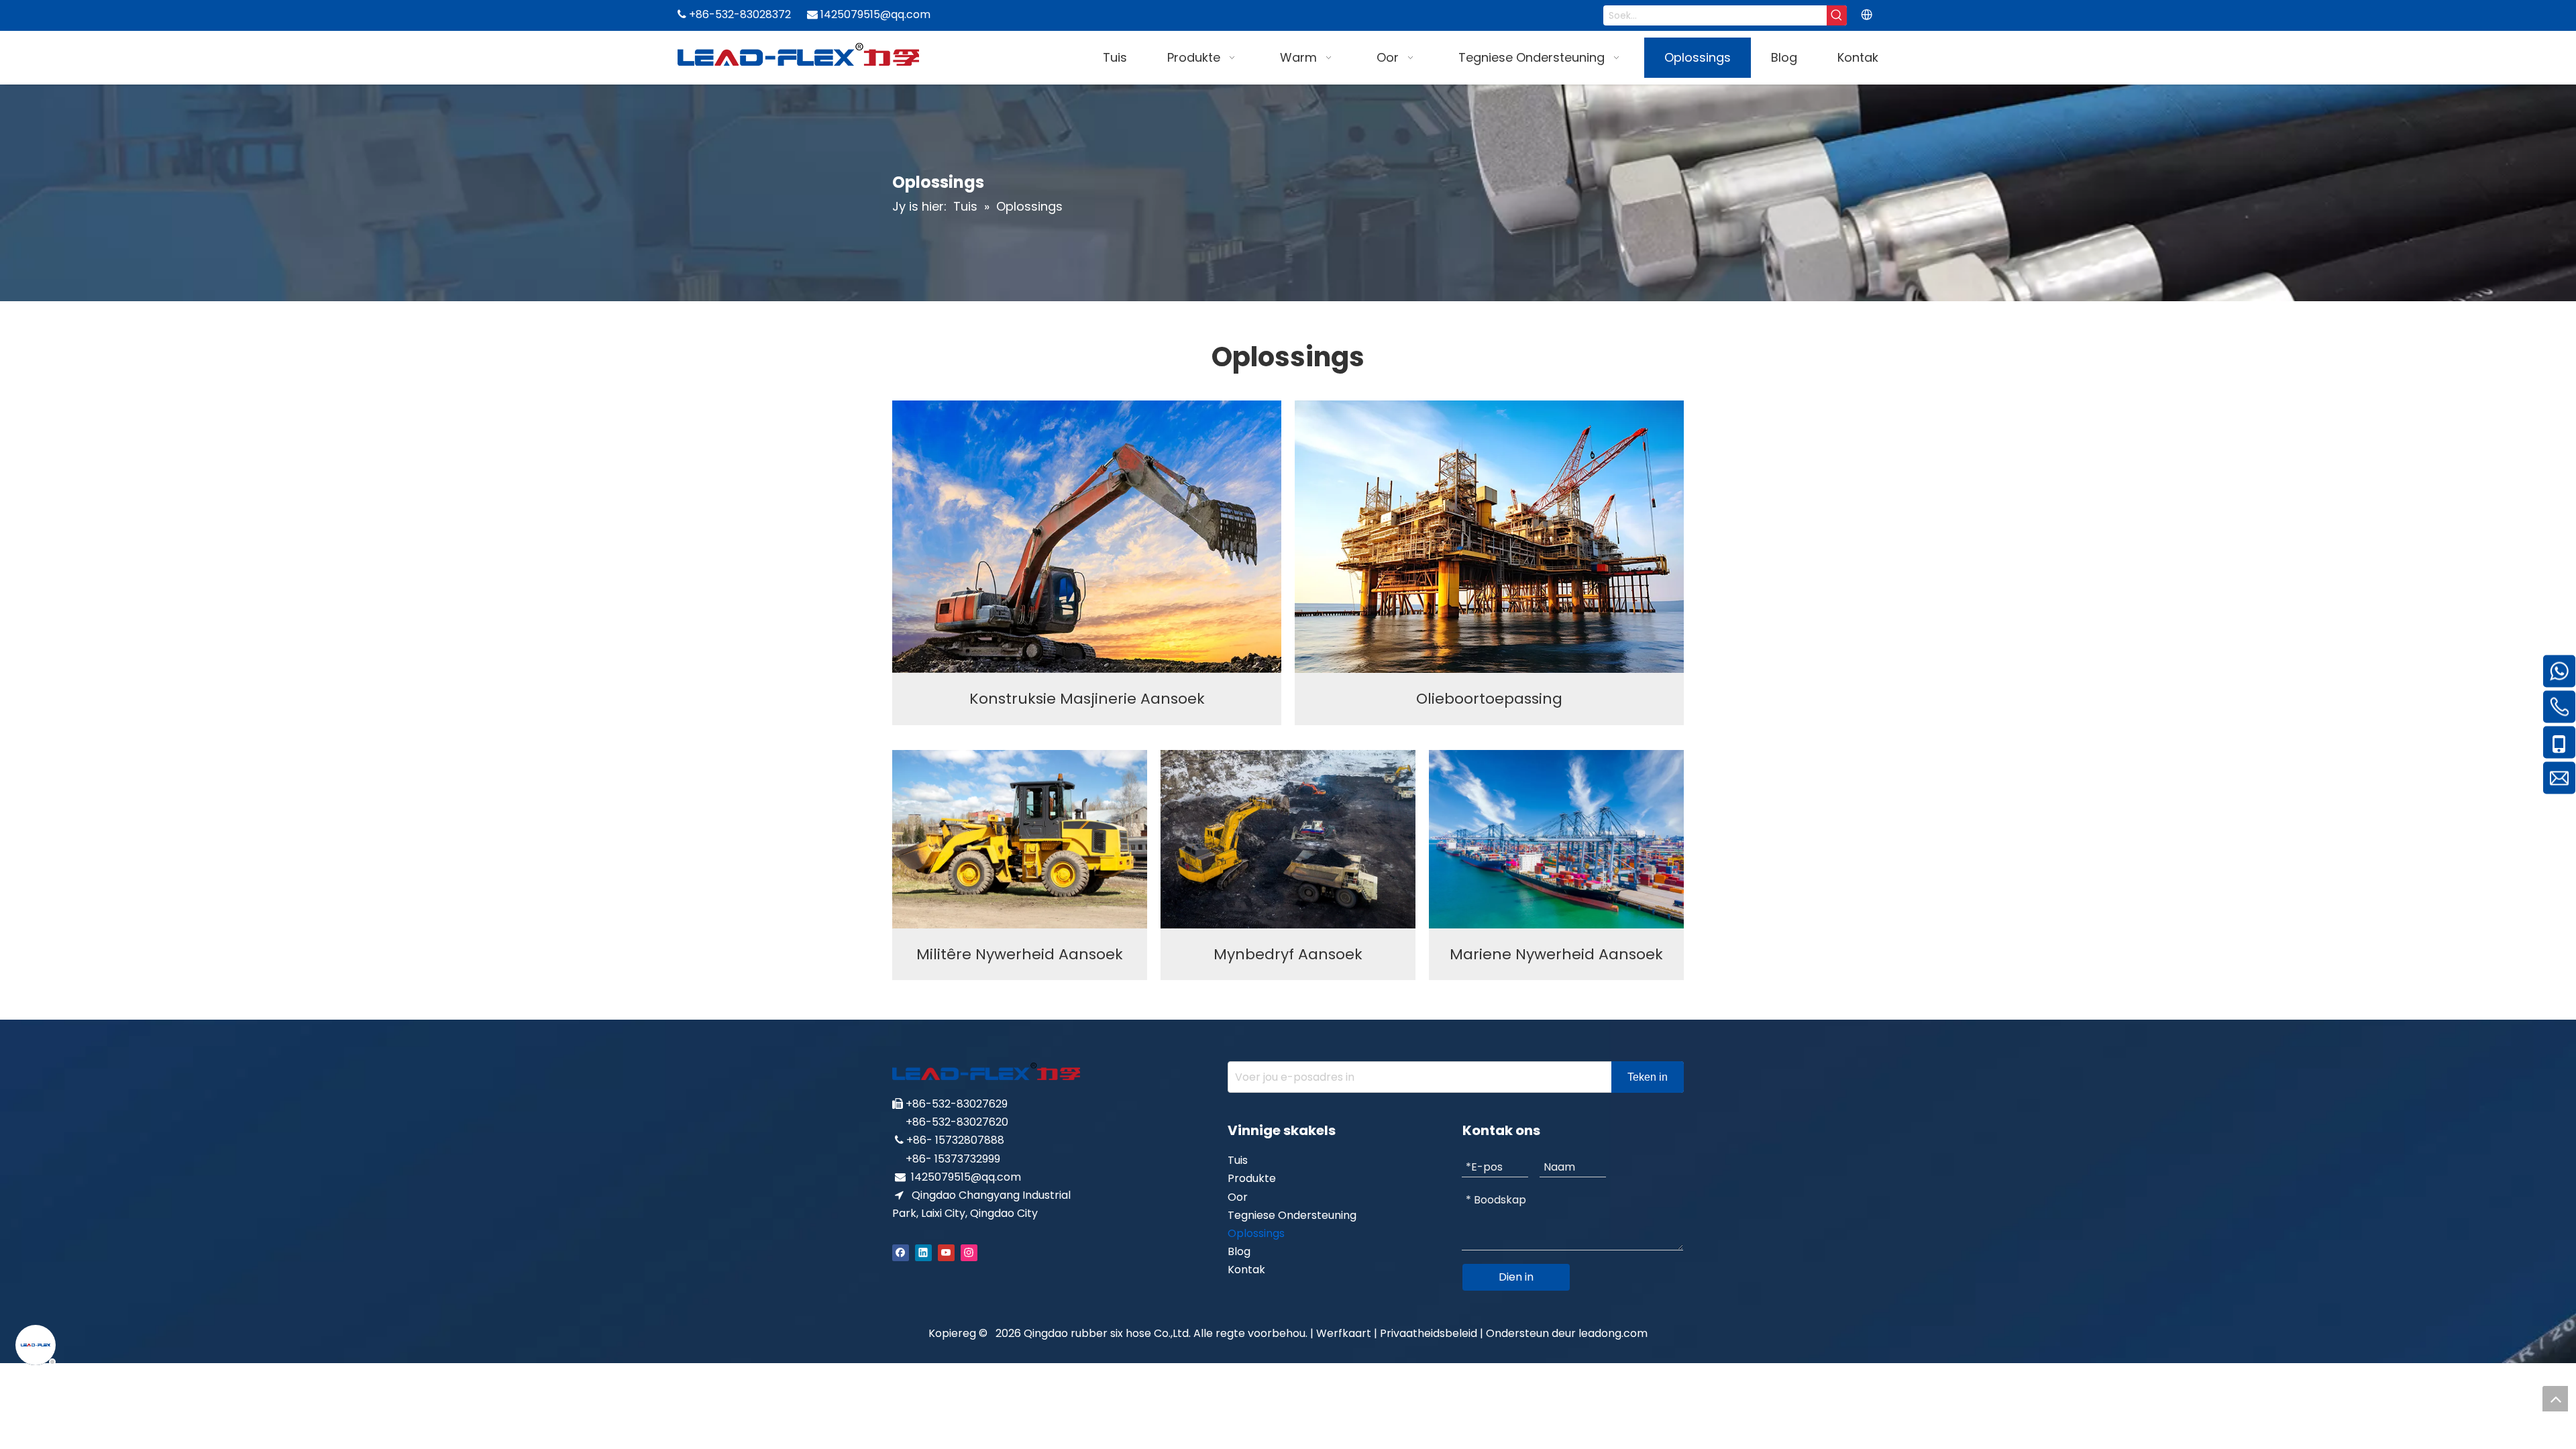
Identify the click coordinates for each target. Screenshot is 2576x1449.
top (2555, 1399)
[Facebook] (901, 1251)
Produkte (1252, 1178)
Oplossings (1256, 1233)
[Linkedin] (923, 1251)
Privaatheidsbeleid (1430, 1333)
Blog (1239, 1251)
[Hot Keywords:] (1837, 15)
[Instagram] (969, 1251)
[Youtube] (946, 1251)
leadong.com (1613, 1333)
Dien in (1516, 1277)
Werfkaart (1344, 1333)
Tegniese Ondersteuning (1292, 1215)
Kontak (1246, 1270)
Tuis (1238, 1160)
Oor (1238, 1197)
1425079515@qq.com (966, 1177)
